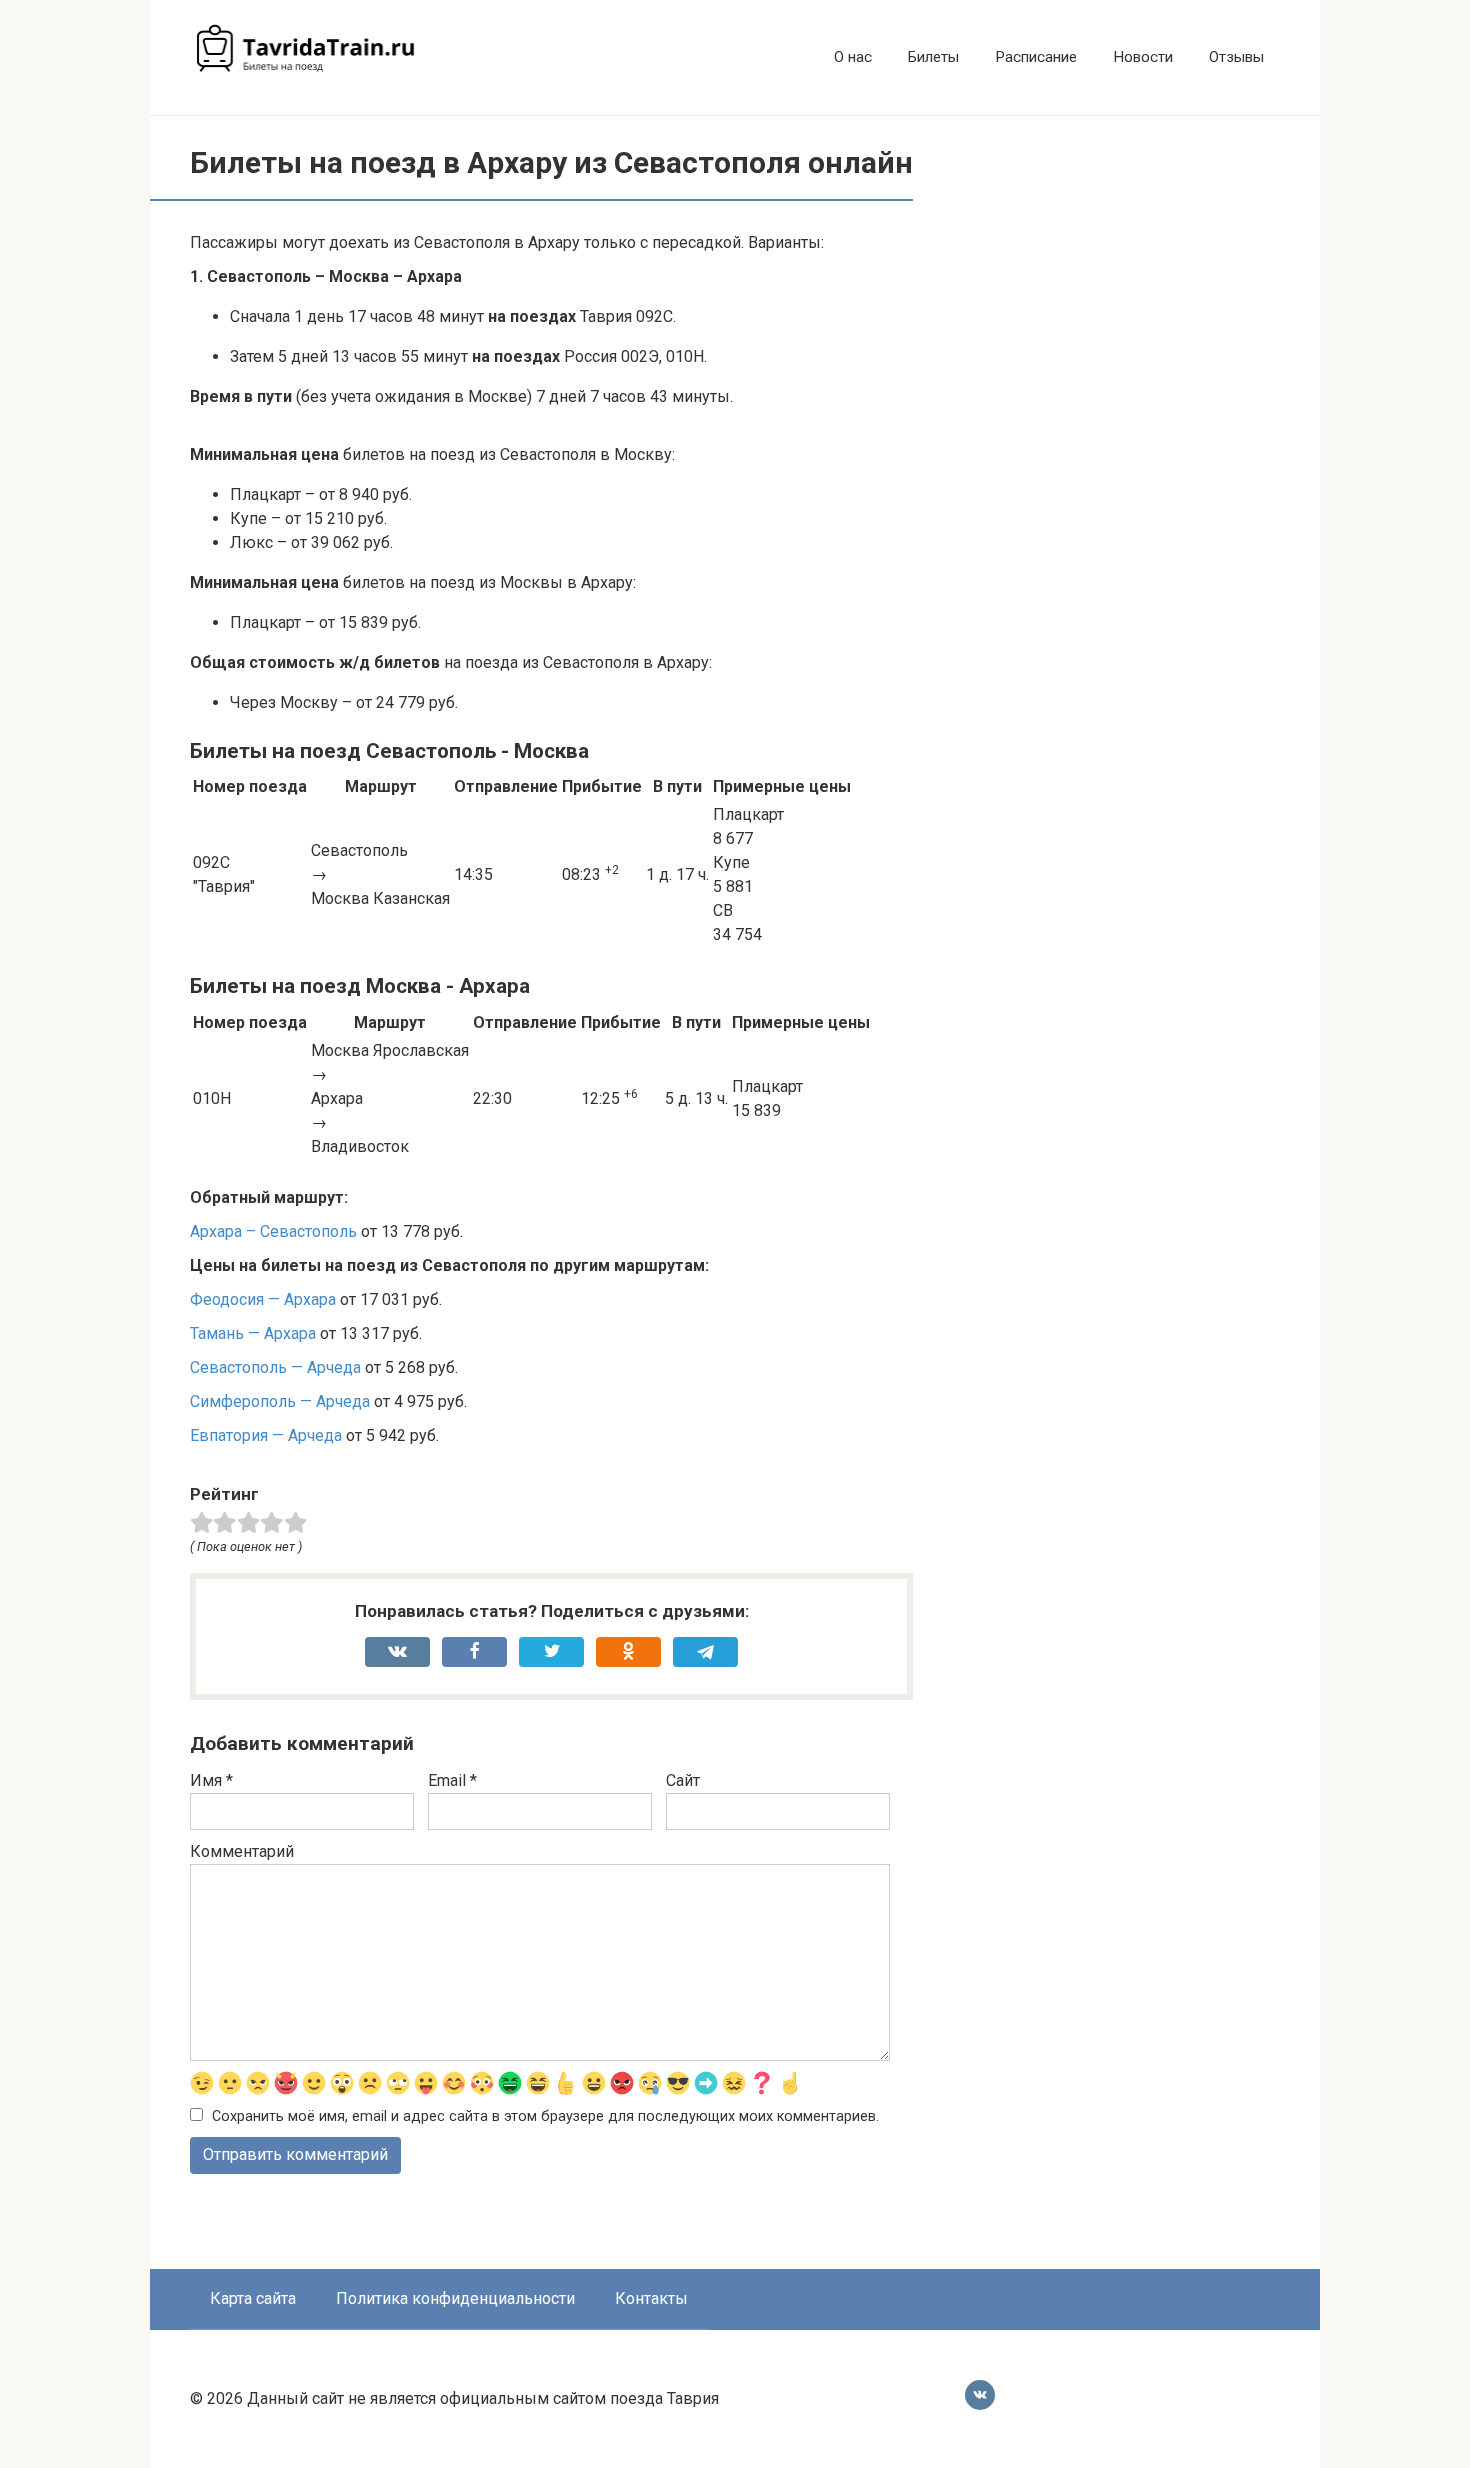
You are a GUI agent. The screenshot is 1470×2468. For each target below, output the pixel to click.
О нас (853, 57)
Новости (1143, 57)
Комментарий (242, 1851)
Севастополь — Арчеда (275, 1367)
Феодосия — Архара (263, 1299)
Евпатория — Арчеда (266, 1435)
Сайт (683, 1780)
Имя (211, 1780)
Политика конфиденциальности (455, 2298)
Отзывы (1236, 57)
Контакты (651, 2298)
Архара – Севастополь (273, 1231)
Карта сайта (253, 2298)
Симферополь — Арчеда (280, 1401)
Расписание (1036, 57)
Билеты (933, 57)
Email (452, 1780)
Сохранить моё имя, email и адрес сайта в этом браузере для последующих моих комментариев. (545, 2116)
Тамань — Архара (253, 1333)
